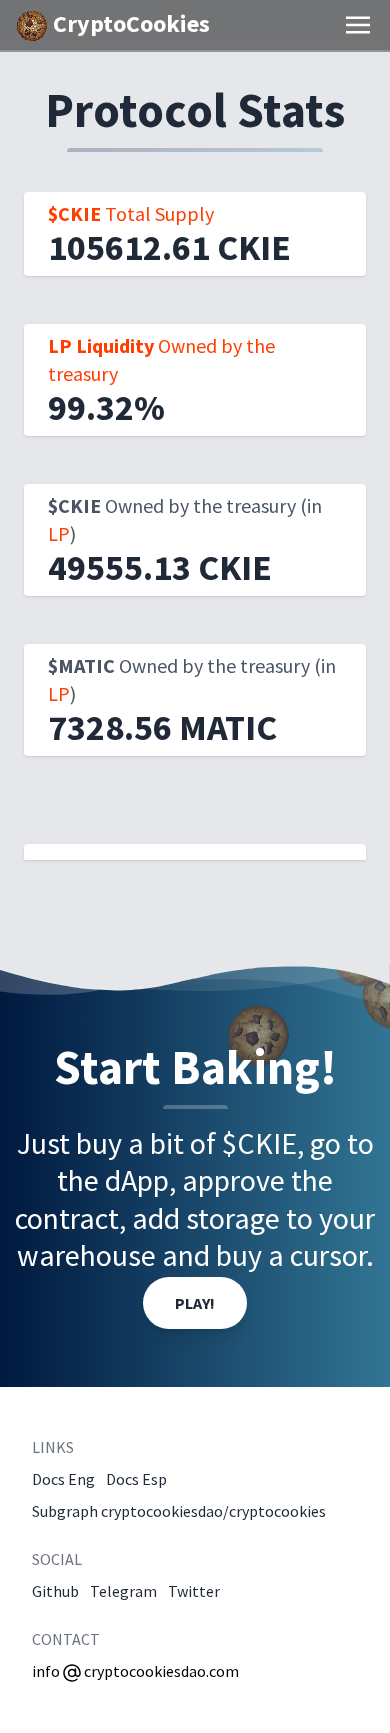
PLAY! (195, 1303)
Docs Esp (136, 1479)
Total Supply (131, 213)
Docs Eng (63, 1479)
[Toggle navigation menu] (358, 25)
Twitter (194, 1591)
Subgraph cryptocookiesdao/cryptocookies (179, 1511)
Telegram (123, 1591)
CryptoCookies (129, 23)
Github (55, 1591)
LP (59, 533)
